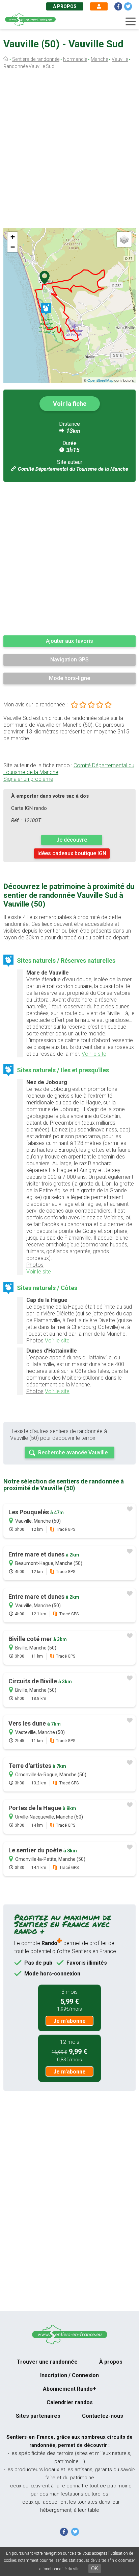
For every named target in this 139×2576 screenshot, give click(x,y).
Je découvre (72, 840)
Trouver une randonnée (47, 2362)
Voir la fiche (70, 404)
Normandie (75, 59)
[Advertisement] (69, 150)
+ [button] (13, 237)
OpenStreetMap (100, 380)
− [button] (13, 247)
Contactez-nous (103, 2416)
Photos (35, 1265)
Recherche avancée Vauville (73, 1453)
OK (95, 2568)
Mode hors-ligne (69, 678)
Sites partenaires (38, 2416)
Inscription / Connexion (69, 2375)
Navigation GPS (69, 660)
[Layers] (124, 239)
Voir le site (94, 1054)
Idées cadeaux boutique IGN (72, 853)
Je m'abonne (69, 2021)
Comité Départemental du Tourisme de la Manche (73, 469)
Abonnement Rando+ (69, 2389)
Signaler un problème (28, 779)
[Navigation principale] (131, 22)
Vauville (120, 59)
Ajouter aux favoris (69, 641)
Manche (99, 59)
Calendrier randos (70, 2402)
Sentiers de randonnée (36, 59)
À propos (65, 6)
